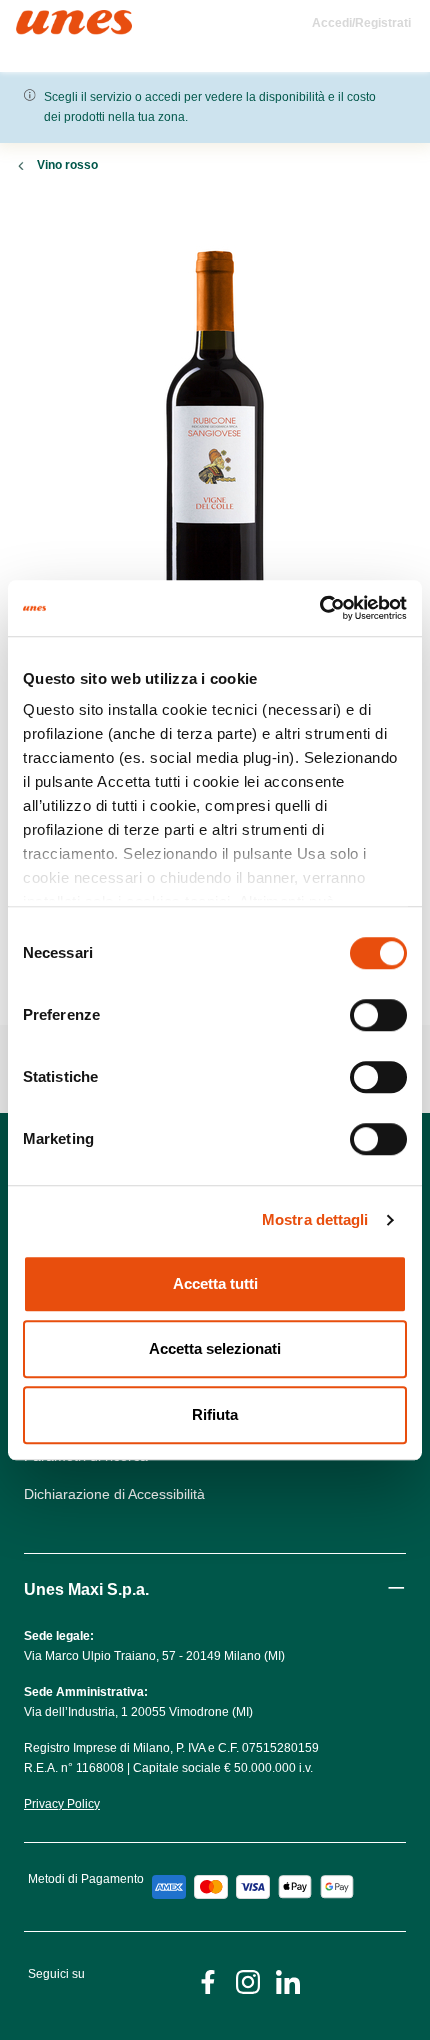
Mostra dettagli (315, 1219)
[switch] (378, 1015)
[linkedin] (288, 1980)
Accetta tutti (215, 1283)
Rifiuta (215, 1414)
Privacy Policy (62, 1804)
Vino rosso (67, 165)
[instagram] (248, 1980)
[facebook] (208, 1980)
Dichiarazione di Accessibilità (114, 1494)
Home (37, 18)
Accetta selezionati (215, 1348)
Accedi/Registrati (361, 23)
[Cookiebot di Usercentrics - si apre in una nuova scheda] (319, 608)
